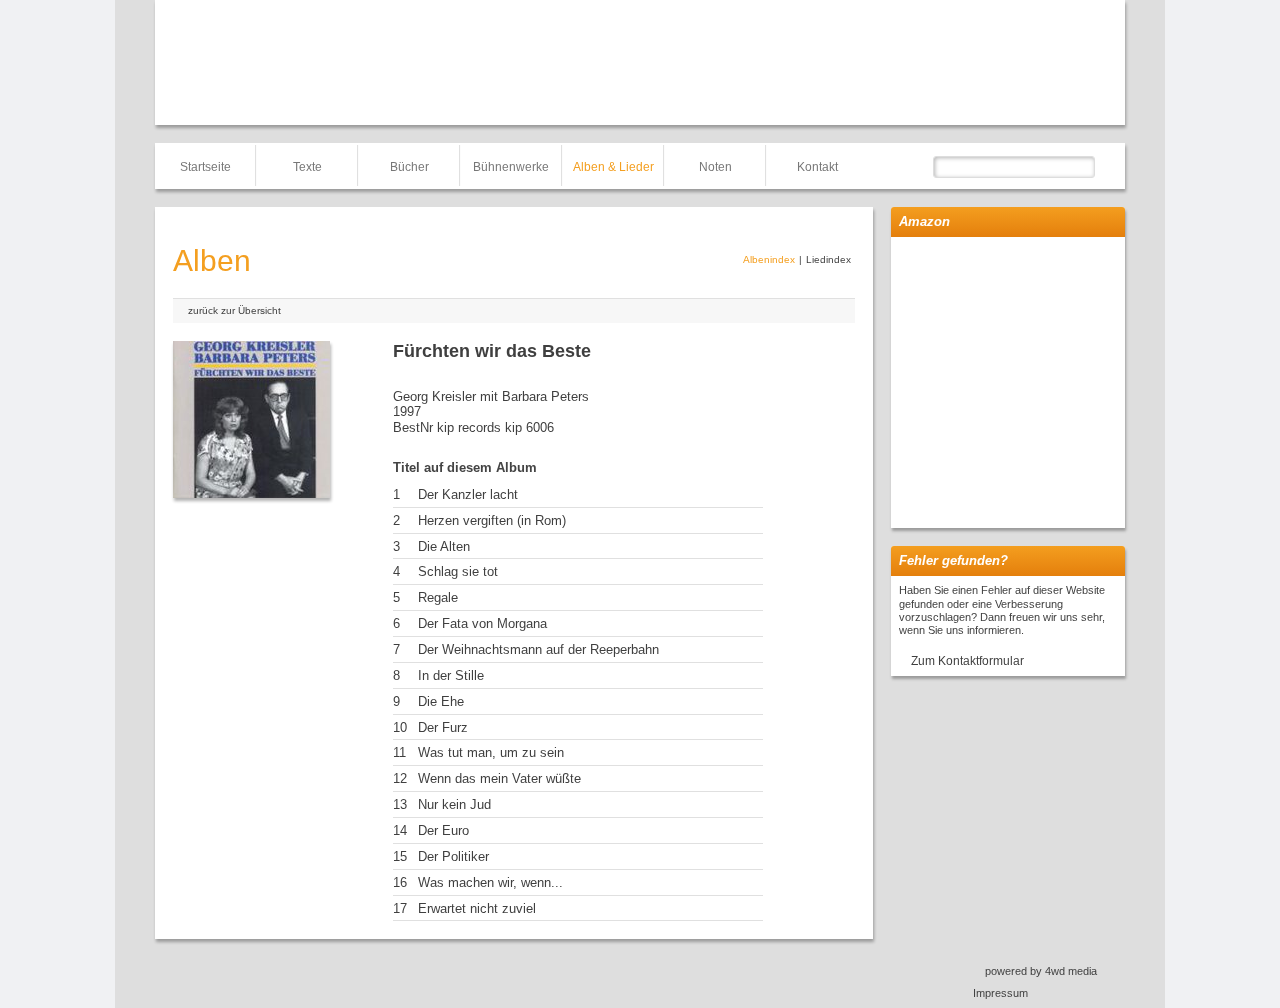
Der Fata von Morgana (482, 623)
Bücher (409, 167)
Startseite (205, 167)
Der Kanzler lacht (468, 494)
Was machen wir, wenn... (490, 882)
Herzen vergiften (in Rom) (492, 520)
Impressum (1000, 993)
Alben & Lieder (613, 167)
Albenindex (769, 259)
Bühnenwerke (511, 167)
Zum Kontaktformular (967, 661)
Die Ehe (441, 701)
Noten (715, 167)
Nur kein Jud (454, 804)
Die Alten (444, 546)
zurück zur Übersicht (234, 310)
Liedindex (828, 259)
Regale (438, 597)
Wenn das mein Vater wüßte (499, 778)
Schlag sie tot (458, 571)
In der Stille (451, 675)
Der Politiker (453, 856)
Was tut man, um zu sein (491, 752)
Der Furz (443, 727)
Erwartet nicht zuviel (477, 908)
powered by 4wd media (1041, 971)
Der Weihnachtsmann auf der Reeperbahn (538, 649)
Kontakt (817, 167)
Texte (307, 167)
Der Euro (443, 830)
